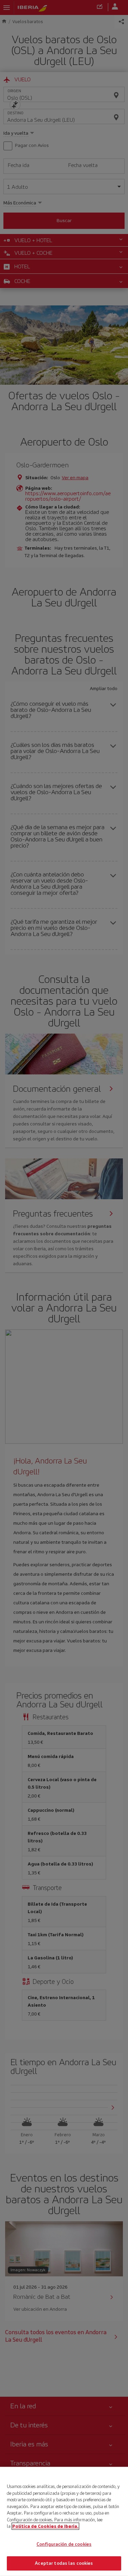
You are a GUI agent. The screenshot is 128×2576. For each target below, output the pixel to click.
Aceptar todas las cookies (64, 2563)
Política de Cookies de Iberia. (45, 2526)
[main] (64, 2521)
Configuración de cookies (64, 2544)
